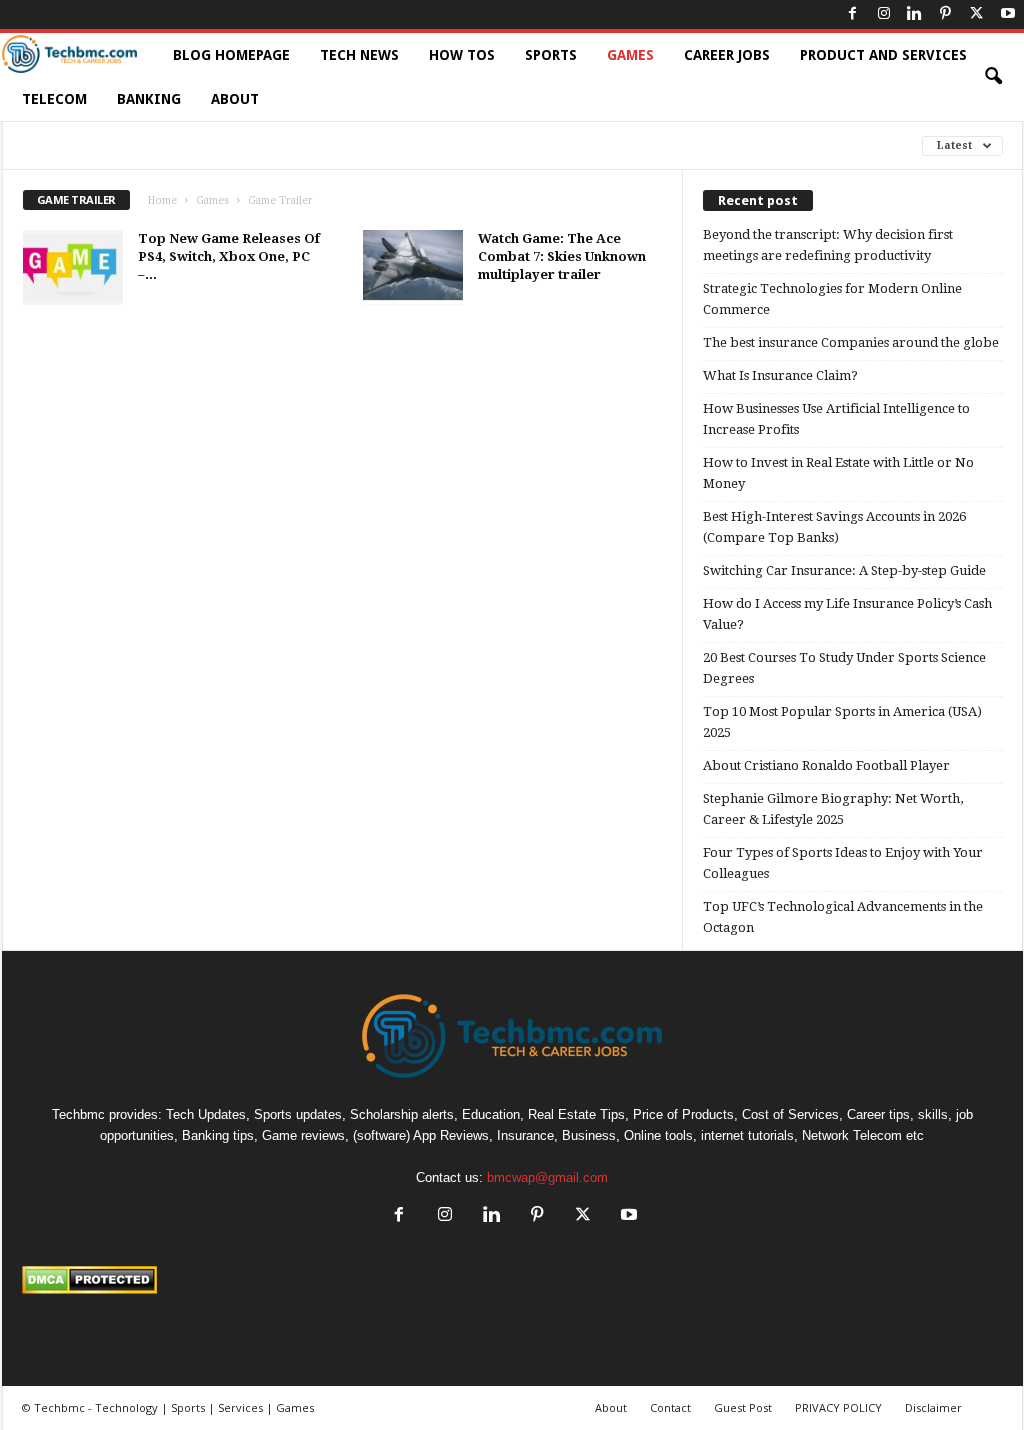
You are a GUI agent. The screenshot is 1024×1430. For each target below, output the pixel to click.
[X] (977, 14)
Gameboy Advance (332, 145)
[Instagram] (884, 14)
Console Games (76, 145)
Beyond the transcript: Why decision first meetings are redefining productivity (828, 245)
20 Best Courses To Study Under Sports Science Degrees (844, 668)
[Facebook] (853, 14)
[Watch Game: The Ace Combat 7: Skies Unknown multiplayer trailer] (413, 267)
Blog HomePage (231, 55)
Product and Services (883, 55)
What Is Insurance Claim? (780, 375)
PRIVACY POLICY (838, 1407)
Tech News (359, 55)
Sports (551, 55)
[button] (993, 77)
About (235, 99)
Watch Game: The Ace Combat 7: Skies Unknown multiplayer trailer (562, 256)
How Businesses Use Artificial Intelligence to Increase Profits (836, 419)
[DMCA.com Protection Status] (512, 1280)
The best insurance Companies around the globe (851, 342)
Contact (670, 1407)
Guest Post (743, 1407)
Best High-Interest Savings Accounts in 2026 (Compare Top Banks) (834, 527)
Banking (149, 99)
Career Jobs (727, 55)
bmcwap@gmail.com (547, 1177)
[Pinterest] (946, 14)
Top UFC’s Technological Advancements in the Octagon (843, 917)
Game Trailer (200, 145)
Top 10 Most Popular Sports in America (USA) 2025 (842, 722)
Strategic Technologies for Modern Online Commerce (832, 299)
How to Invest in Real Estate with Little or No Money (838, 473)
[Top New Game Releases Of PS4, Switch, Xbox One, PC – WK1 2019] (73, 267)
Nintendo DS (617, 145)
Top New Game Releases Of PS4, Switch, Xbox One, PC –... (229, 256)
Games (630, 55)
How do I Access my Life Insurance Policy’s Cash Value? (847, 614)
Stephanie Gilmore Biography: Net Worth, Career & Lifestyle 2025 (833, 809)
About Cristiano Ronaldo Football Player (826, 765)
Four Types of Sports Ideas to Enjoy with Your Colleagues (843, 863)
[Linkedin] (915, 14)
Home (162, 200)
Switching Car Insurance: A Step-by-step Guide (844, 570)
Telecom (54, 99)
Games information (484, 145)
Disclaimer (933, 1407)
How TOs (462, 55)
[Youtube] (1008, 14)
